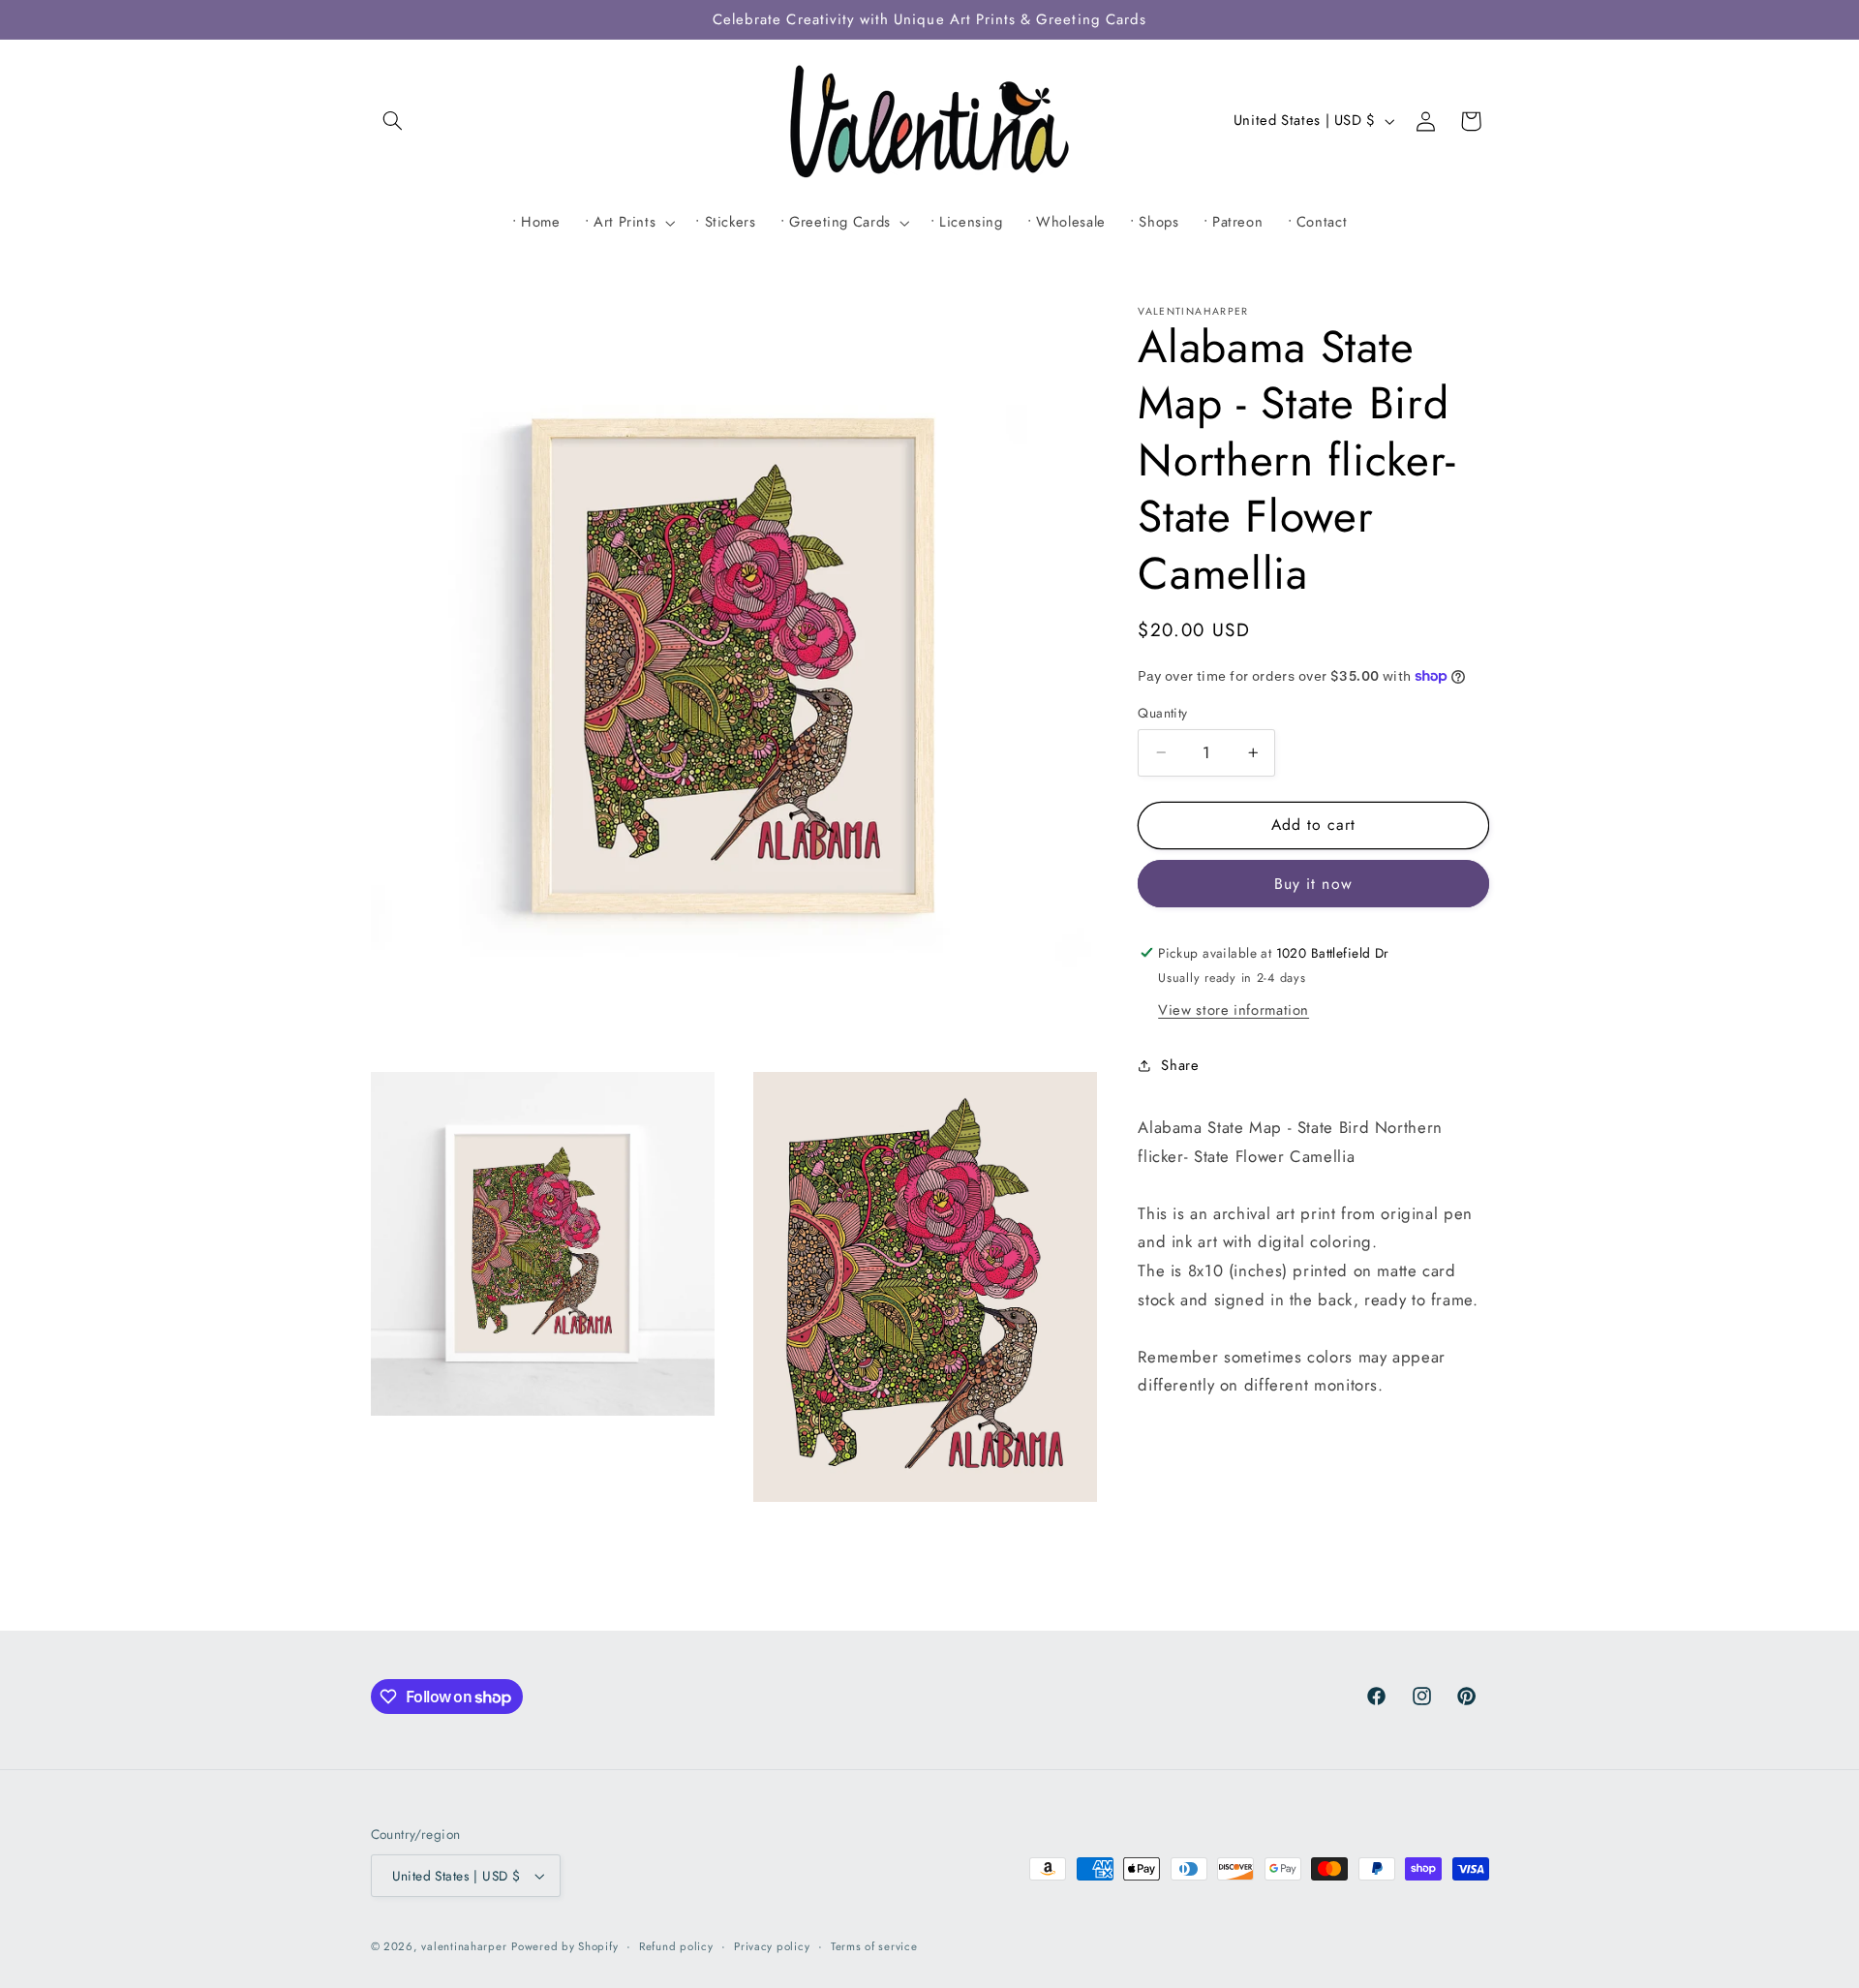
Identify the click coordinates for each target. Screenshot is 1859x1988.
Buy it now (1313, 884)
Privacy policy (772, 1946)
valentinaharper (464, 1946)
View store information (1234, 1010)
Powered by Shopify (564, 1946)
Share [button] (1180, 1065)
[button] (393, 121)
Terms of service (874, 1946)
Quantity (1162, 713)
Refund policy (676, 1946)
